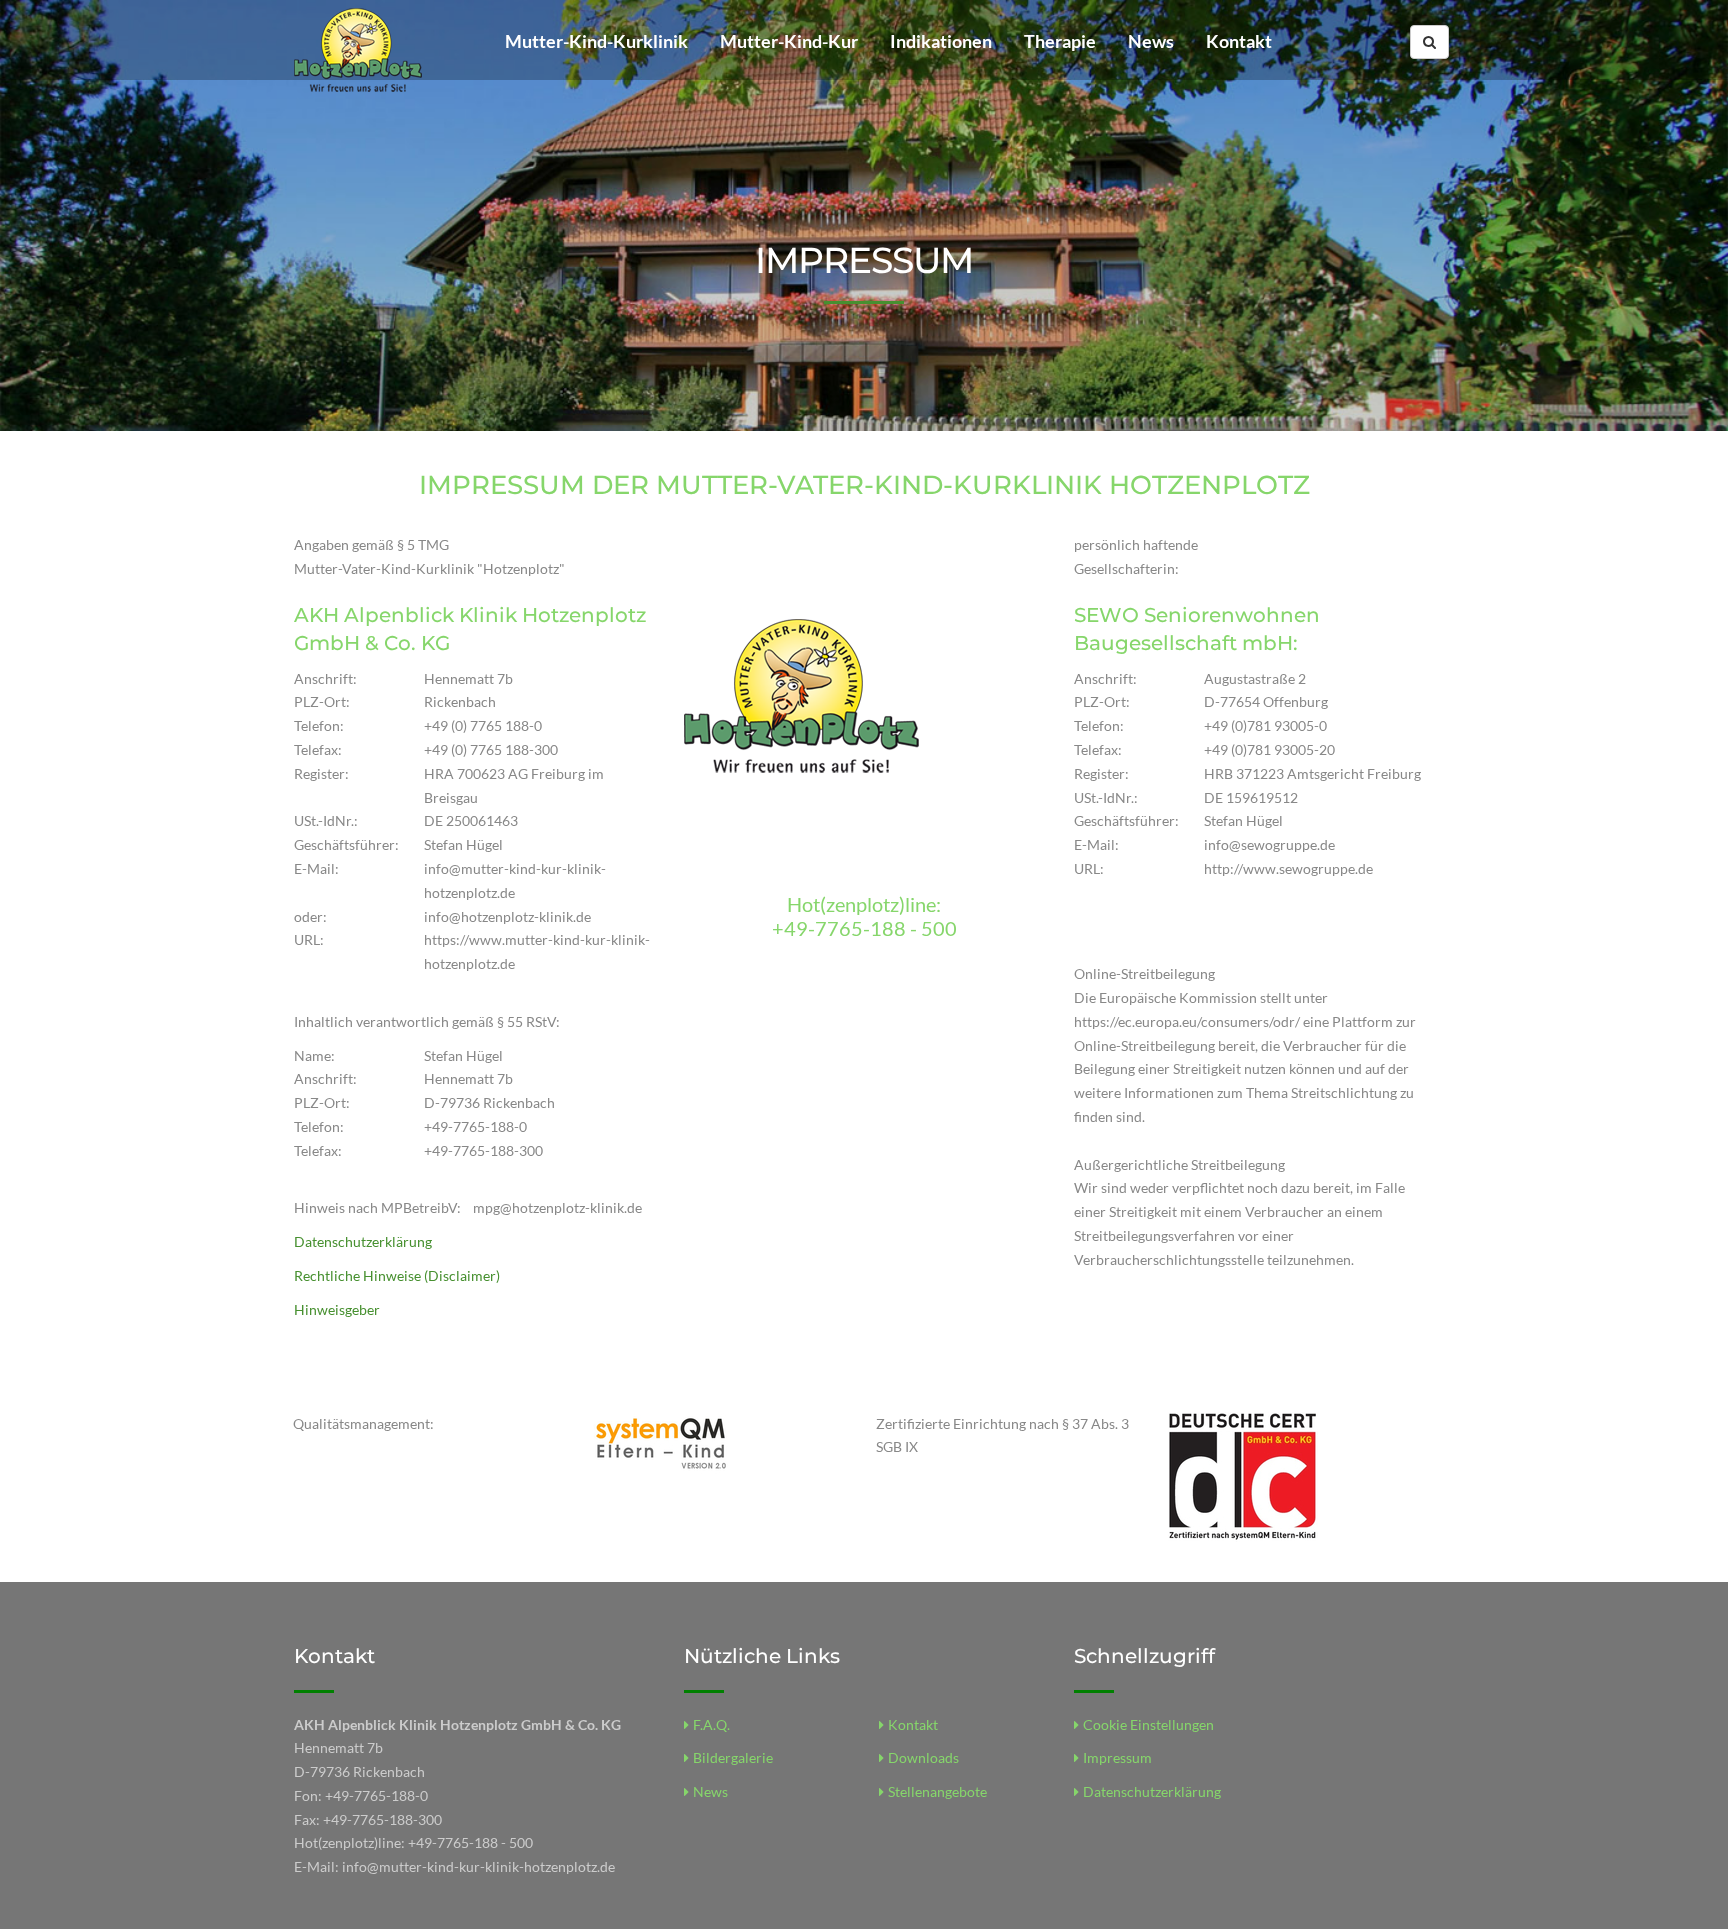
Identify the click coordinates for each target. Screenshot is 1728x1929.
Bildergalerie (733, 1757)
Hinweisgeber (337, 1309)
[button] (1429, 42)
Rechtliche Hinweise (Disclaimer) (397, 1275)
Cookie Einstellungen (1148, 1724)
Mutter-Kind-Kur (789, 41)
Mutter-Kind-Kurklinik (596, 41)
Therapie (1060, 41)
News (1151, 41)
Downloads (923, 1757)
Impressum (1117, 1757)
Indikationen (941, 41)
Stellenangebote (937, 1791)
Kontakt (1239, 41)
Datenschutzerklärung (363, 1241)
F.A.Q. (711, 1724)
